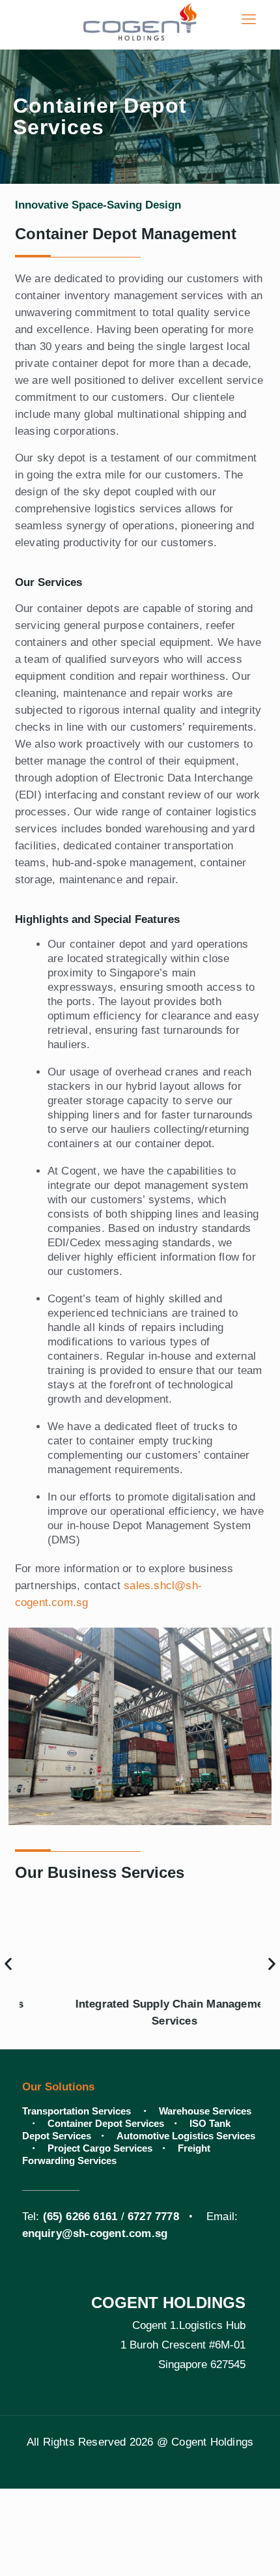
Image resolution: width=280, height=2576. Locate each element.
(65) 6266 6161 (80, 2217)
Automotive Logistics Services (186, 2136)
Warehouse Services (205, 2111)
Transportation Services (78, 2111)
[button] (8, 1964)
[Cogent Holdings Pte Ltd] (140, 20)
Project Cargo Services (100, 2148)
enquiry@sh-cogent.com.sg (95, 2233)
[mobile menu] (249, 20)
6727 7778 (153, 2217)
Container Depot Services (106, 2123)
